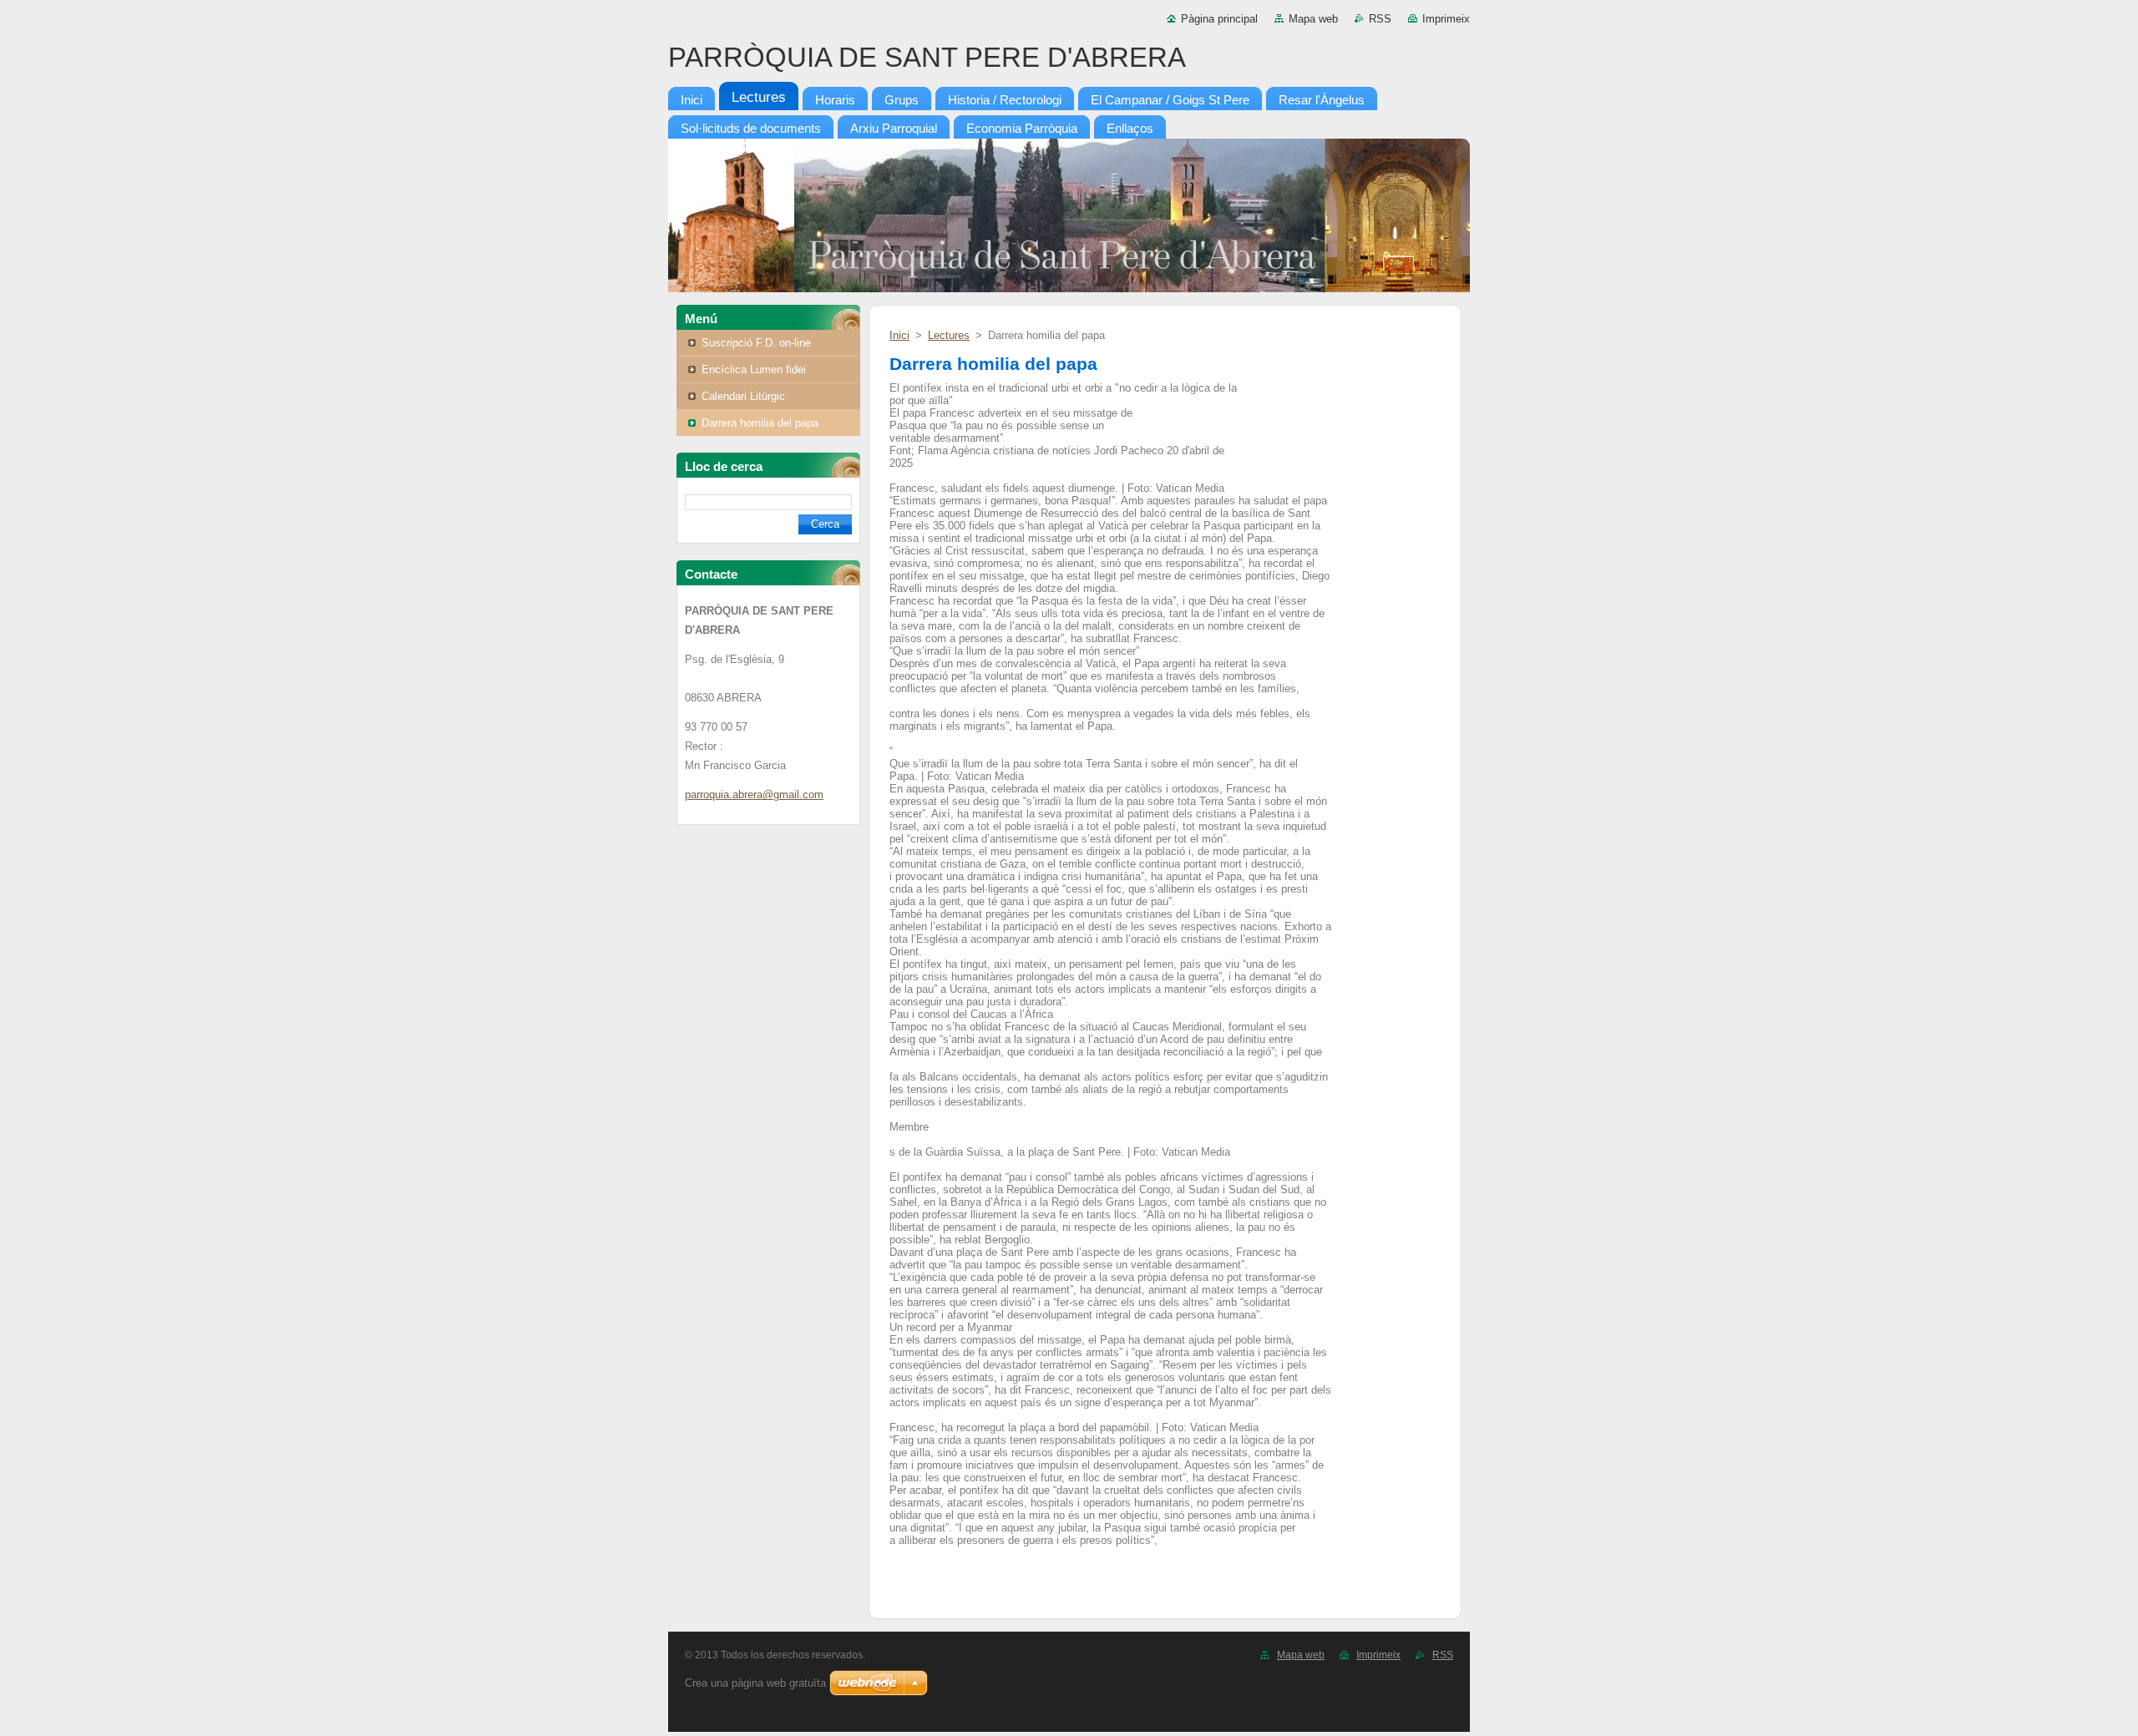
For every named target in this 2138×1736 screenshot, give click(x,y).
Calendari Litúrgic (743, 396)
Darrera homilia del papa (760, 423)
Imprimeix (1446, 19)
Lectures (949, 335)
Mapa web (1313, 19)
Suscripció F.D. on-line (756, 343)
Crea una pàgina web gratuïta (755, 1683)
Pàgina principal (1219, 19)
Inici (899, 335)
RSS (1380, 19)
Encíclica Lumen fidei (754, 369)
